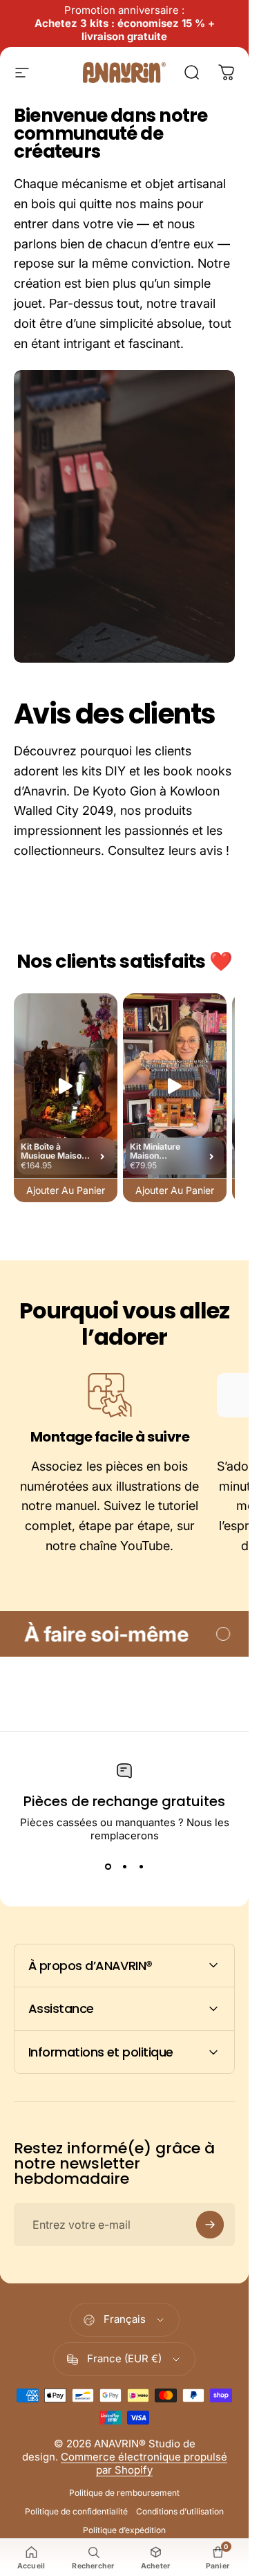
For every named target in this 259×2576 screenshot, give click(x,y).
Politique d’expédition (124, 2530)
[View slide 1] (108, 1867)
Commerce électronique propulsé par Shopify (144, 2463)
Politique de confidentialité (76, 2511)
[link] (110, 1395)
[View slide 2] (124, 1867)
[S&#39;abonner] (210, 2225)
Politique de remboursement (124, 2493)
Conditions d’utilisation (180, 2511)
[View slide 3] (141, 1867)
